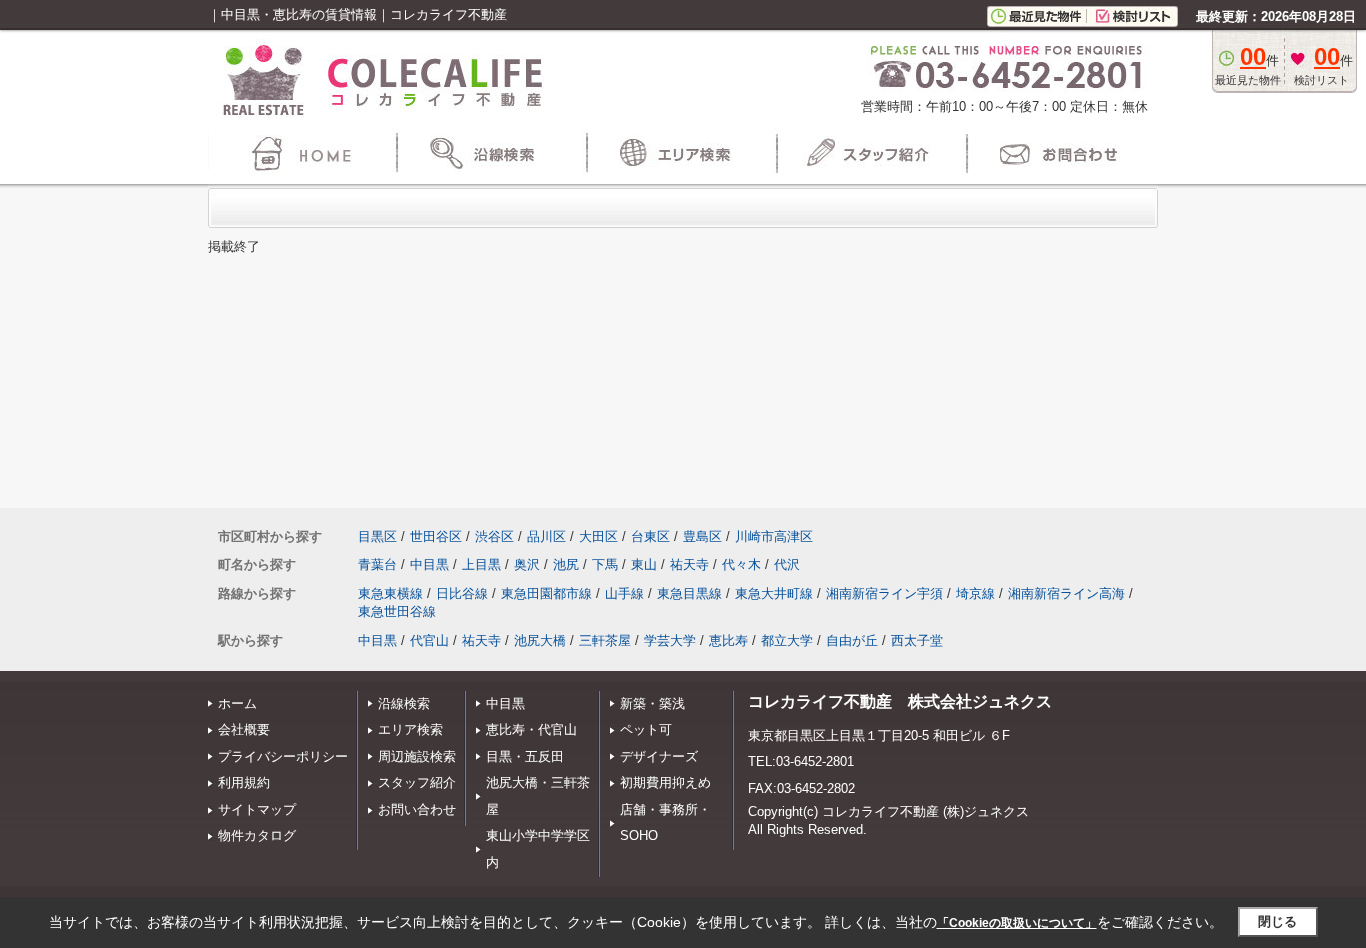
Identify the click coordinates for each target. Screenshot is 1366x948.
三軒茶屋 (605, 640)
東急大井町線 (774, 593)
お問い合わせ (417, 809)
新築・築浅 (652, 703)
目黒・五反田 (525, 756)
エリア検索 (410, 729)
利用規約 (244, 782)
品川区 (546, 536)
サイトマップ (257, 809)
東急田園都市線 (546, 593)
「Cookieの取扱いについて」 (1017, 923)
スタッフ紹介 (417, 782)
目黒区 (377, 536)
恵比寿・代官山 (531, 729)
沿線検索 (404, 703)
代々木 (741, 564)
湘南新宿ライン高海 (1066, 593)
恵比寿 (728, 640)
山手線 (624, 593)
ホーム (237, 703)
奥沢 (527, 564)
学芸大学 (670, 640)
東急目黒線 (689, 593)
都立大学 (787, 640)
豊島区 (702, 536)
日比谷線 (462, 593)
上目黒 (481, 564)
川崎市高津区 (774, 536)
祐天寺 (689, 564)
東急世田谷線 (397, 611)
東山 (644, 564)
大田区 (598, 536)
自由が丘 (852, 640)
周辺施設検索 (417, 756)
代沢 (787, 564)
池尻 (566, 564)
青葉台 (377, 564)
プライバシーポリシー (283, 756)
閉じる (1277, 921)
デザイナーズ (659, 756)
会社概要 (244, 729)
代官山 (429, 640)
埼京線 (975, 593)
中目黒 (429, 564)
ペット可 (646, 729)
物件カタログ (257, 835)
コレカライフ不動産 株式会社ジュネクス (900, 701)
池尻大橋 (540, 640)
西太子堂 (917, 640)
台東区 (650, 536)
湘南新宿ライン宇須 (884, 593)
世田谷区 (436, 536)
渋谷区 (494, 536)
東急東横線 (390, 593)
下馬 (605, 564)
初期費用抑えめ (665, 782)
